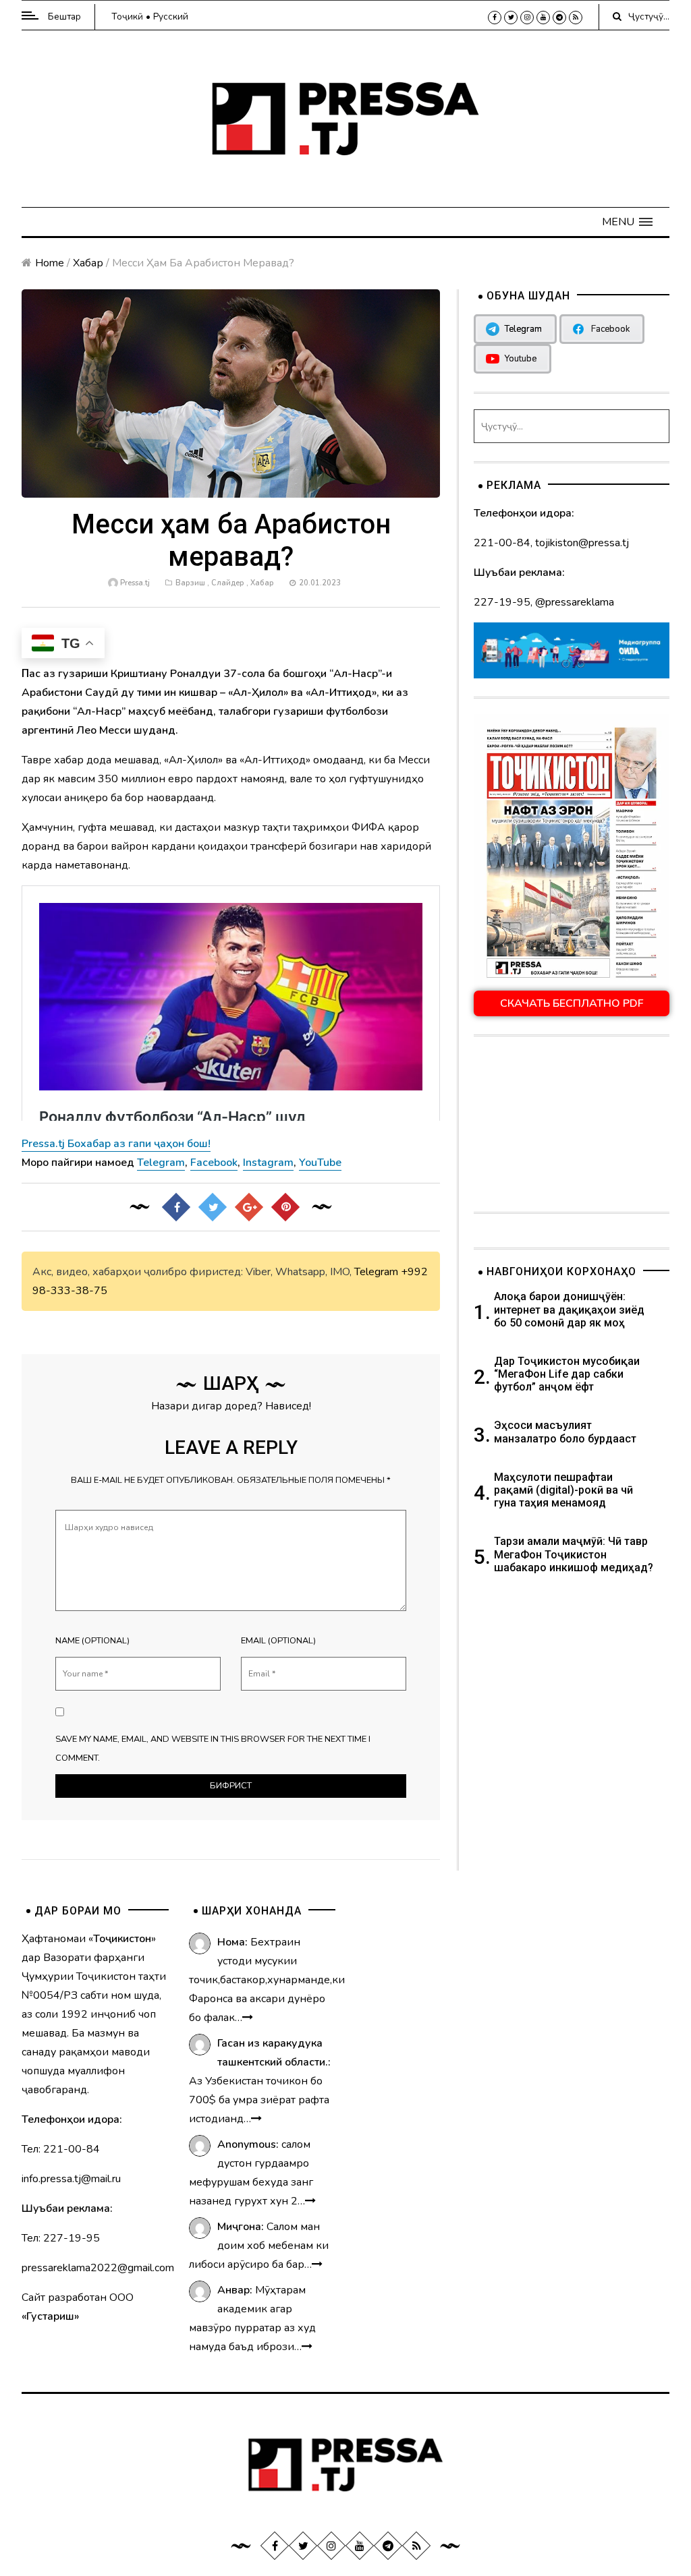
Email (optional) (278, 1641)
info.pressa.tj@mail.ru (71, 2179)
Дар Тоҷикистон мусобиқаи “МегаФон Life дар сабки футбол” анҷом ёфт (567, 1374)
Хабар (88, 263)
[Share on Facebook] (176, 1207)
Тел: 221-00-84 (61, 2149)
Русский (171, 17)
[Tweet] (213, 1207)
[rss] (576, 18)
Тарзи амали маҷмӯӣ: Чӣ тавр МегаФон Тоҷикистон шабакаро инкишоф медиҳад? (574, 1554)
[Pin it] (285, 1207)
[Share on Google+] (249, 1207)
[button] (627, 222)
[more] (248, 2018)
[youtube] (543, 18)
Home (50, 263)
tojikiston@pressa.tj (582, 543)
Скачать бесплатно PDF (572, 1003)
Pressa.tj (135, 583)
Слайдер (228, 583)
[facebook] (495, 18)
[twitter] (511, 18)
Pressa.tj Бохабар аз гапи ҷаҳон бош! (116, 1144)
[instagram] (527, 18)
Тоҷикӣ (127, 17)
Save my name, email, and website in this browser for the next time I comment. (213, 1749)
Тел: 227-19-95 (61, 2238)
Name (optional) (92, 1641)
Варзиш (190, 583)
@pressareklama (575, 602)
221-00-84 (502, 543)
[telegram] (559, 18)
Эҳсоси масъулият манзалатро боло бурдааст (565, 1432)
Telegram (376, 1272)
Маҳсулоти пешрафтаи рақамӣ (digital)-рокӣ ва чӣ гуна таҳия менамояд (563, 1490)
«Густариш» (50, 2316)
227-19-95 (502, 602)
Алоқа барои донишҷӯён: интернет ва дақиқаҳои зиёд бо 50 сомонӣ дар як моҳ (569, 1309)
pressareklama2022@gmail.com (98, 2268)
